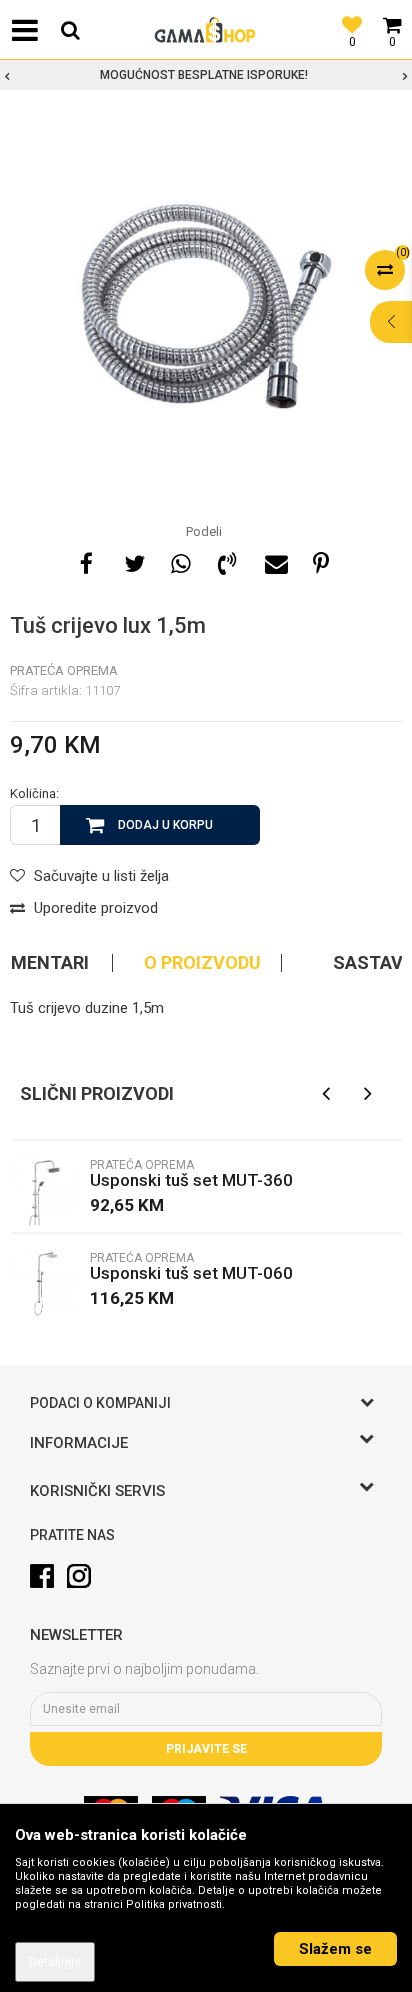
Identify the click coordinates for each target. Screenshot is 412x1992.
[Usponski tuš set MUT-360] (45, 1191)
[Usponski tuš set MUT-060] (45, 1284)
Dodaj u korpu (165, 825)
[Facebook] (86, 561)
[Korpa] (392, 15)
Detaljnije (55, 1962)
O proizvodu (202, 963)
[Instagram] (79, 1576)
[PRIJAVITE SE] (206, 1709)
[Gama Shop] (206, 30)
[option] (206, 75)
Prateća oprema (64, 670)
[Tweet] (133, 561)
